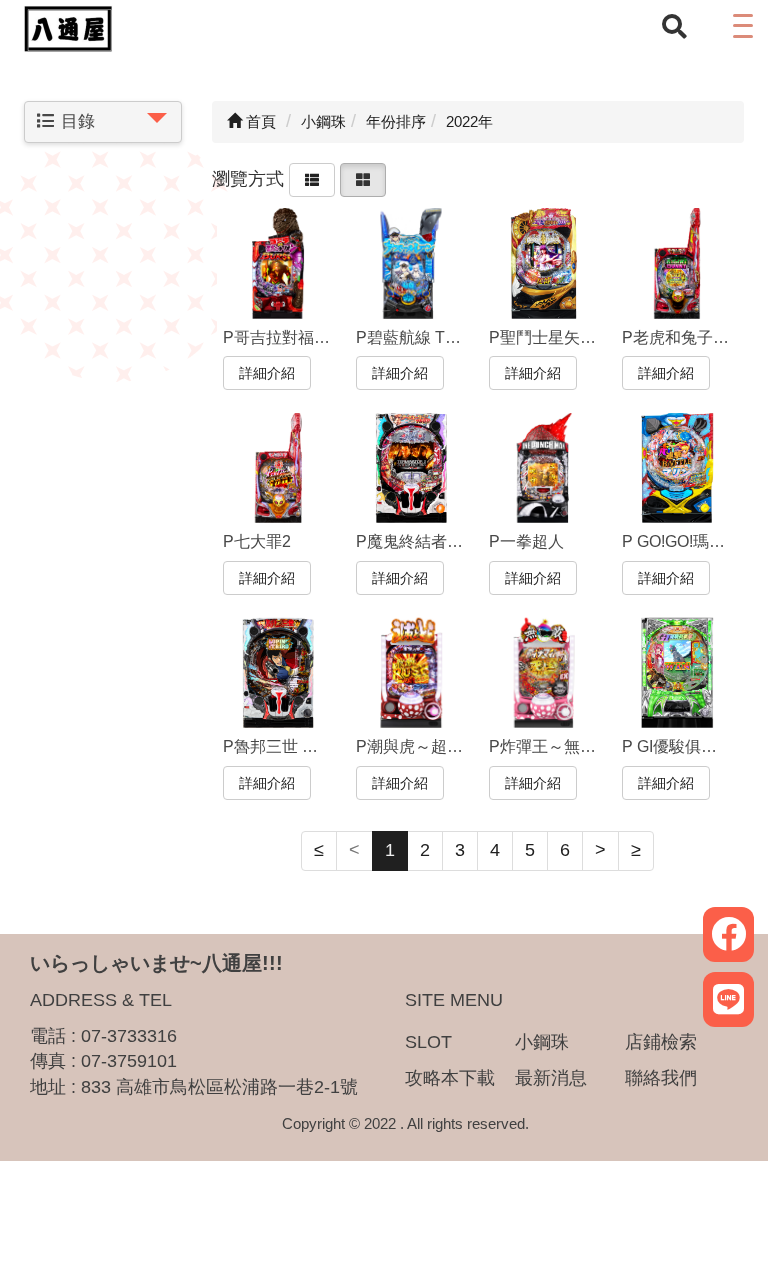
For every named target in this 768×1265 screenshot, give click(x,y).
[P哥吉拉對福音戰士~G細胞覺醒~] (278, 263)
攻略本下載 (450, 1078)
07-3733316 (129, 1036)
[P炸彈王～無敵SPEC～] (544, 672)
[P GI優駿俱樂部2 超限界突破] (677, 672)
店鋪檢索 (661, 1042)
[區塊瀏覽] (363, 178)
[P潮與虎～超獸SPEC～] (411, 672)
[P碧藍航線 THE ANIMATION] (411, 263)
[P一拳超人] (544, 468)
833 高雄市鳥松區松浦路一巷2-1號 (219, 1087)
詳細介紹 (267, 373)
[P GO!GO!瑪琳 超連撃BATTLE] (677, 468)
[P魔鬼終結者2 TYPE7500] (411, 468)
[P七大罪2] (278, 468)
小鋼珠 (542, 1042)
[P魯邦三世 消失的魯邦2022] (278, 672)
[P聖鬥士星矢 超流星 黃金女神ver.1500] (544, 263)
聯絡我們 (661, 1078)
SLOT (428, 1042)
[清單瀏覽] (312, 178)
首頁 (259, 121)
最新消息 (551, 1078)
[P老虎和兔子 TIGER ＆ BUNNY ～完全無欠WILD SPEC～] (677, 263)
